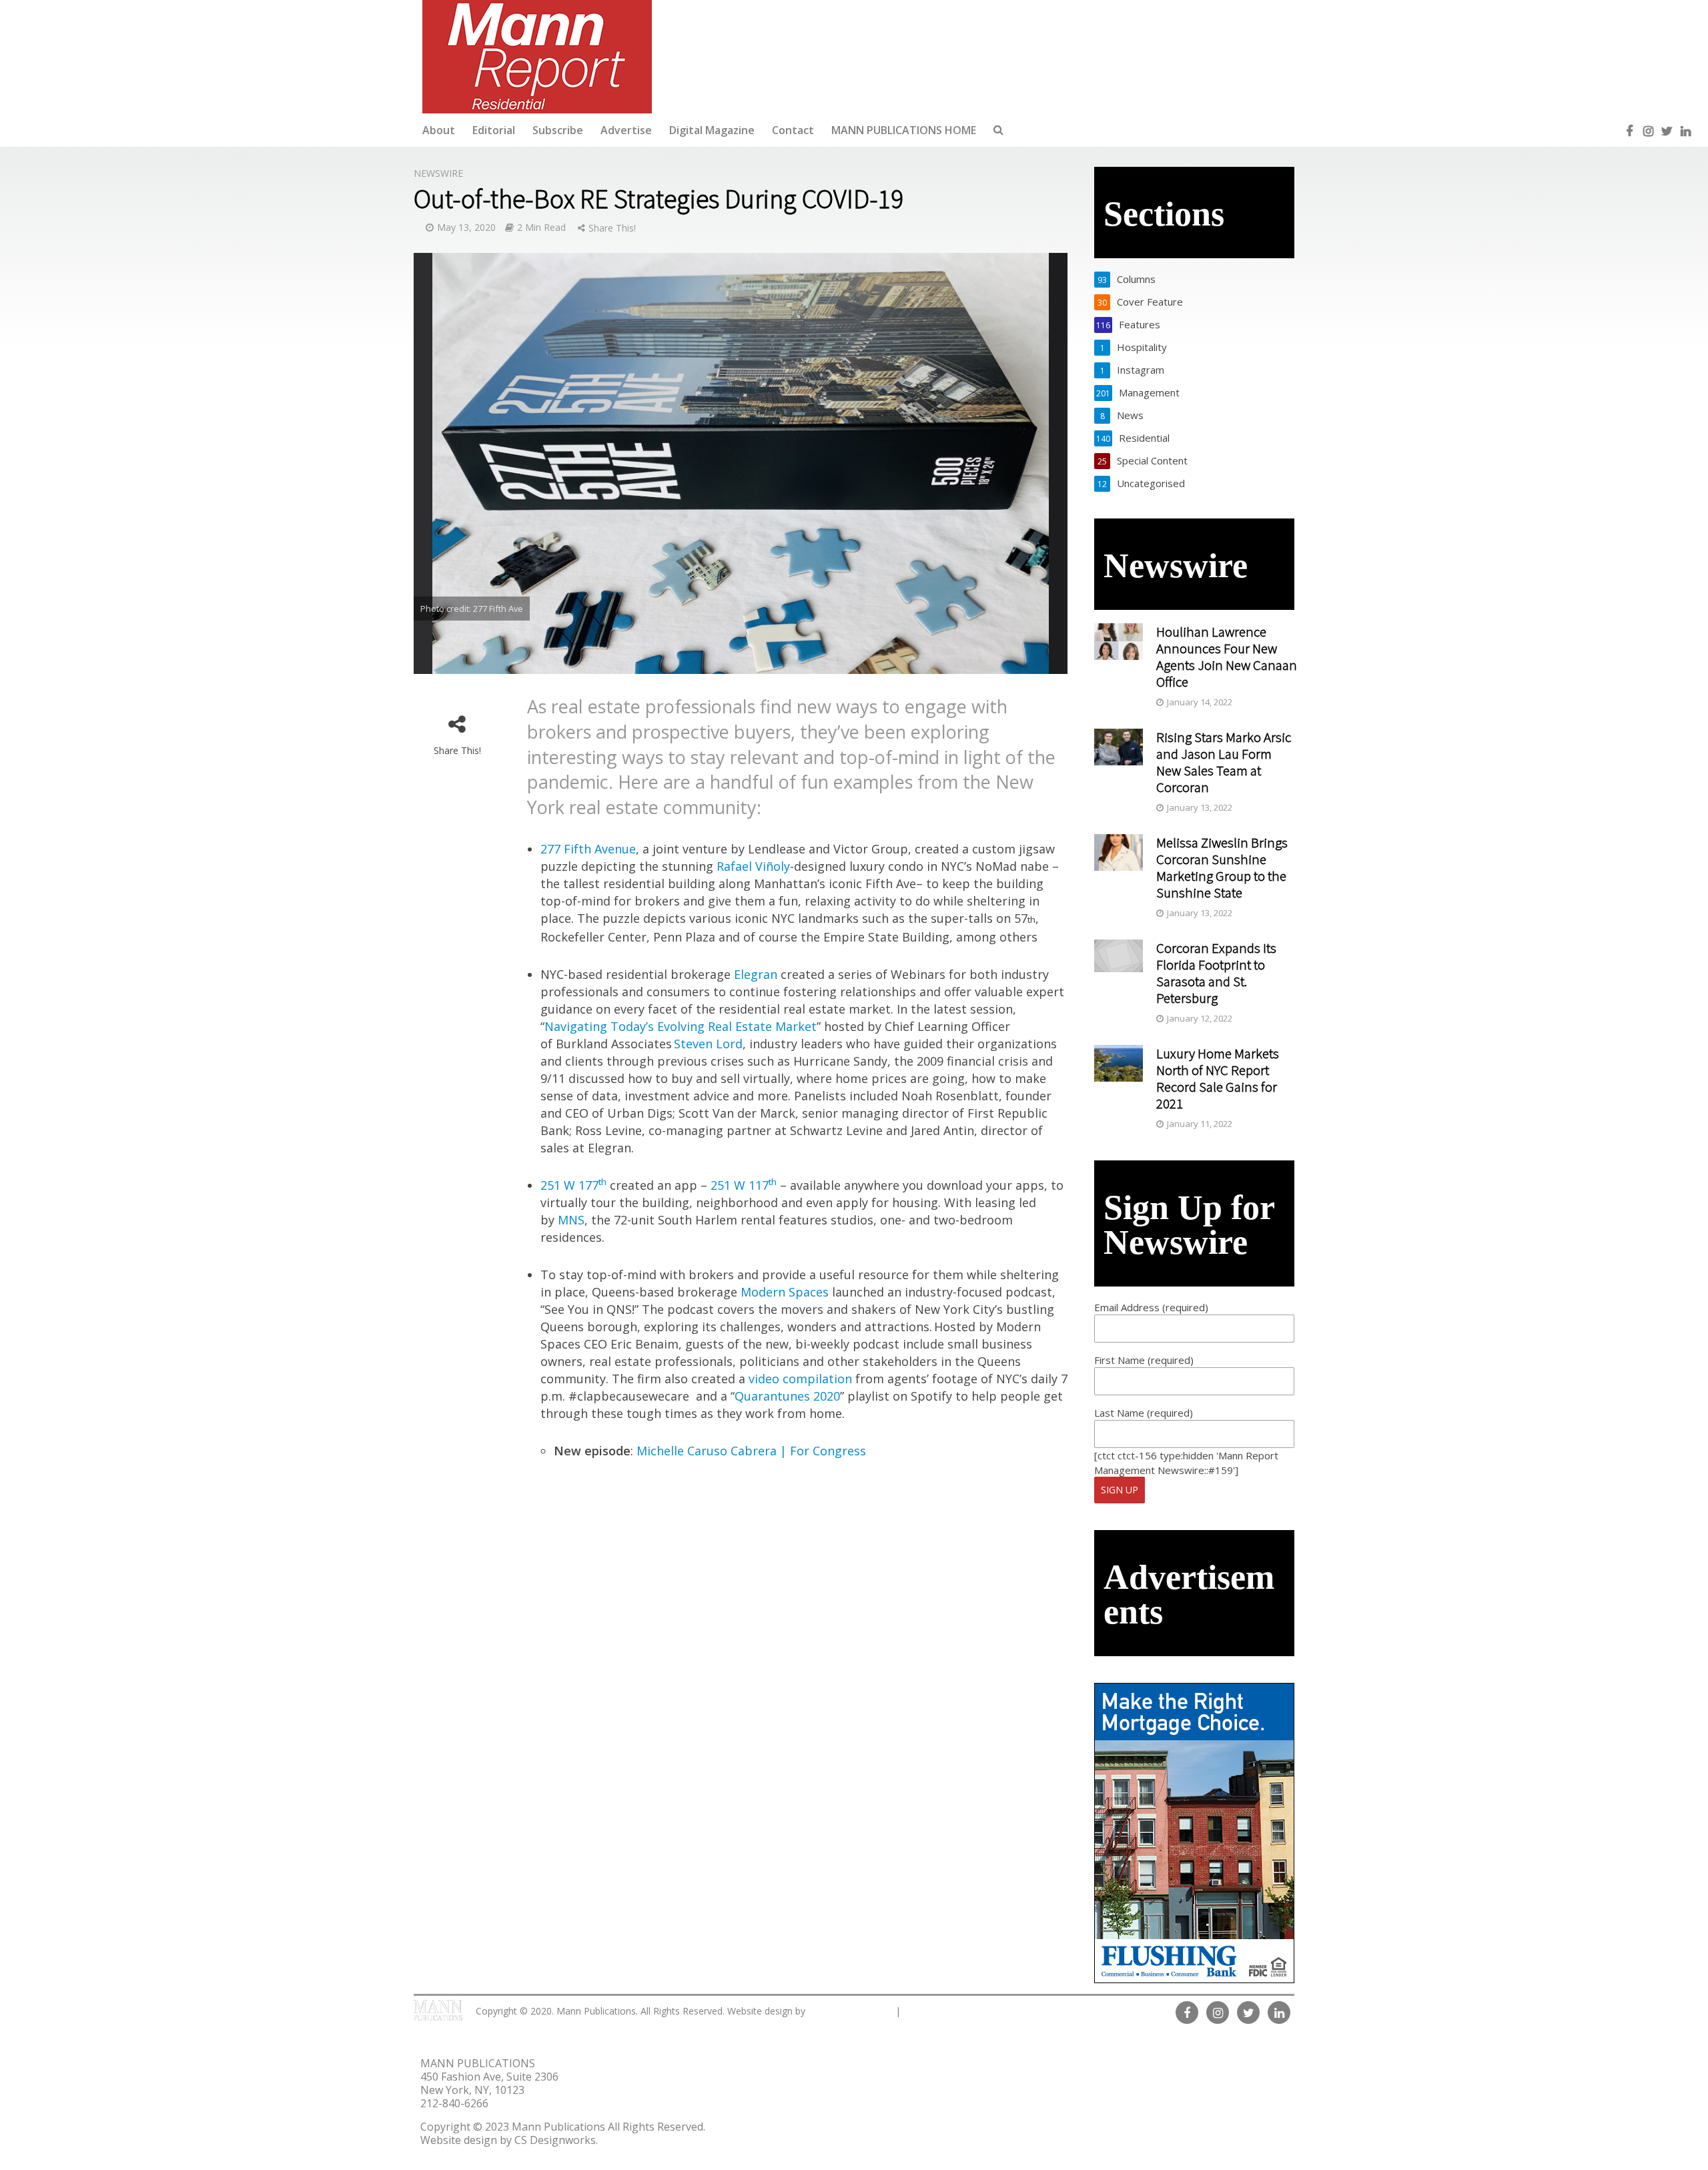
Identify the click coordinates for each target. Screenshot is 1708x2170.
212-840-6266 (454, 2103)
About (439, 130)
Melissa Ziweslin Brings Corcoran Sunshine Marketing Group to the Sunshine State (1222, 867)
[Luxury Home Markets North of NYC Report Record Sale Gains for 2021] (1119, 1062)
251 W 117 (744, 1185)
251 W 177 (573, 1185)
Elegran (756, 974)
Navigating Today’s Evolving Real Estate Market (681, 1026)
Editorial (494, 130)
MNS (571, 1220)
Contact (793, 130)
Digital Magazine (712, 130)
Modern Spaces (785, 1292)
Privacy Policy (941, 2011)
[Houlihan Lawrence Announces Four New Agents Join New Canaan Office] (1119, 640)
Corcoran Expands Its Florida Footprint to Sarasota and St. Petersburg (1216, 973)
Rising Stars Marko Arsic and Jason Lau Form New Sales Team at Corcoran (1224, 762)
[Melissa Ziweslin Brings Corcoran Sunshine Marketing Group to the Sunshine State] (1119, 851)
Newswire (438, 173)
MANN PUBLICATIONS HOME (904, 130)
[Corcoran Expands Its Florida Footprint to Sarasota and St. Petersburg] (1119, 954)
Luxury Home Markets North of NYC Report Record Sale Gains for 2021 (1218, 1078)
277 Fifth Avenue (588, 849)
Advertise (626, 130)
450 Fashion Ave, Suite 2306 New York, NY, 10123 (489, 2083)
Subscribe (558, 130)
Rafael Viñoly (753, 866)
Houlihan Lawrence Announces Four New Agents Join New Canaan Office (1227, 657)
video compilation (800, 1379)
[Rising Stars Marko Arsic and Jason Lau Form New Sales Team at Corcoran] (1119, 745)
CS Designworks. (850, 2011)
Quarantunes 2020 (787, 1396)
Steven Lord (708, 1044)
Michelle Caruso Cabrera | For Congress (751, 1451)
